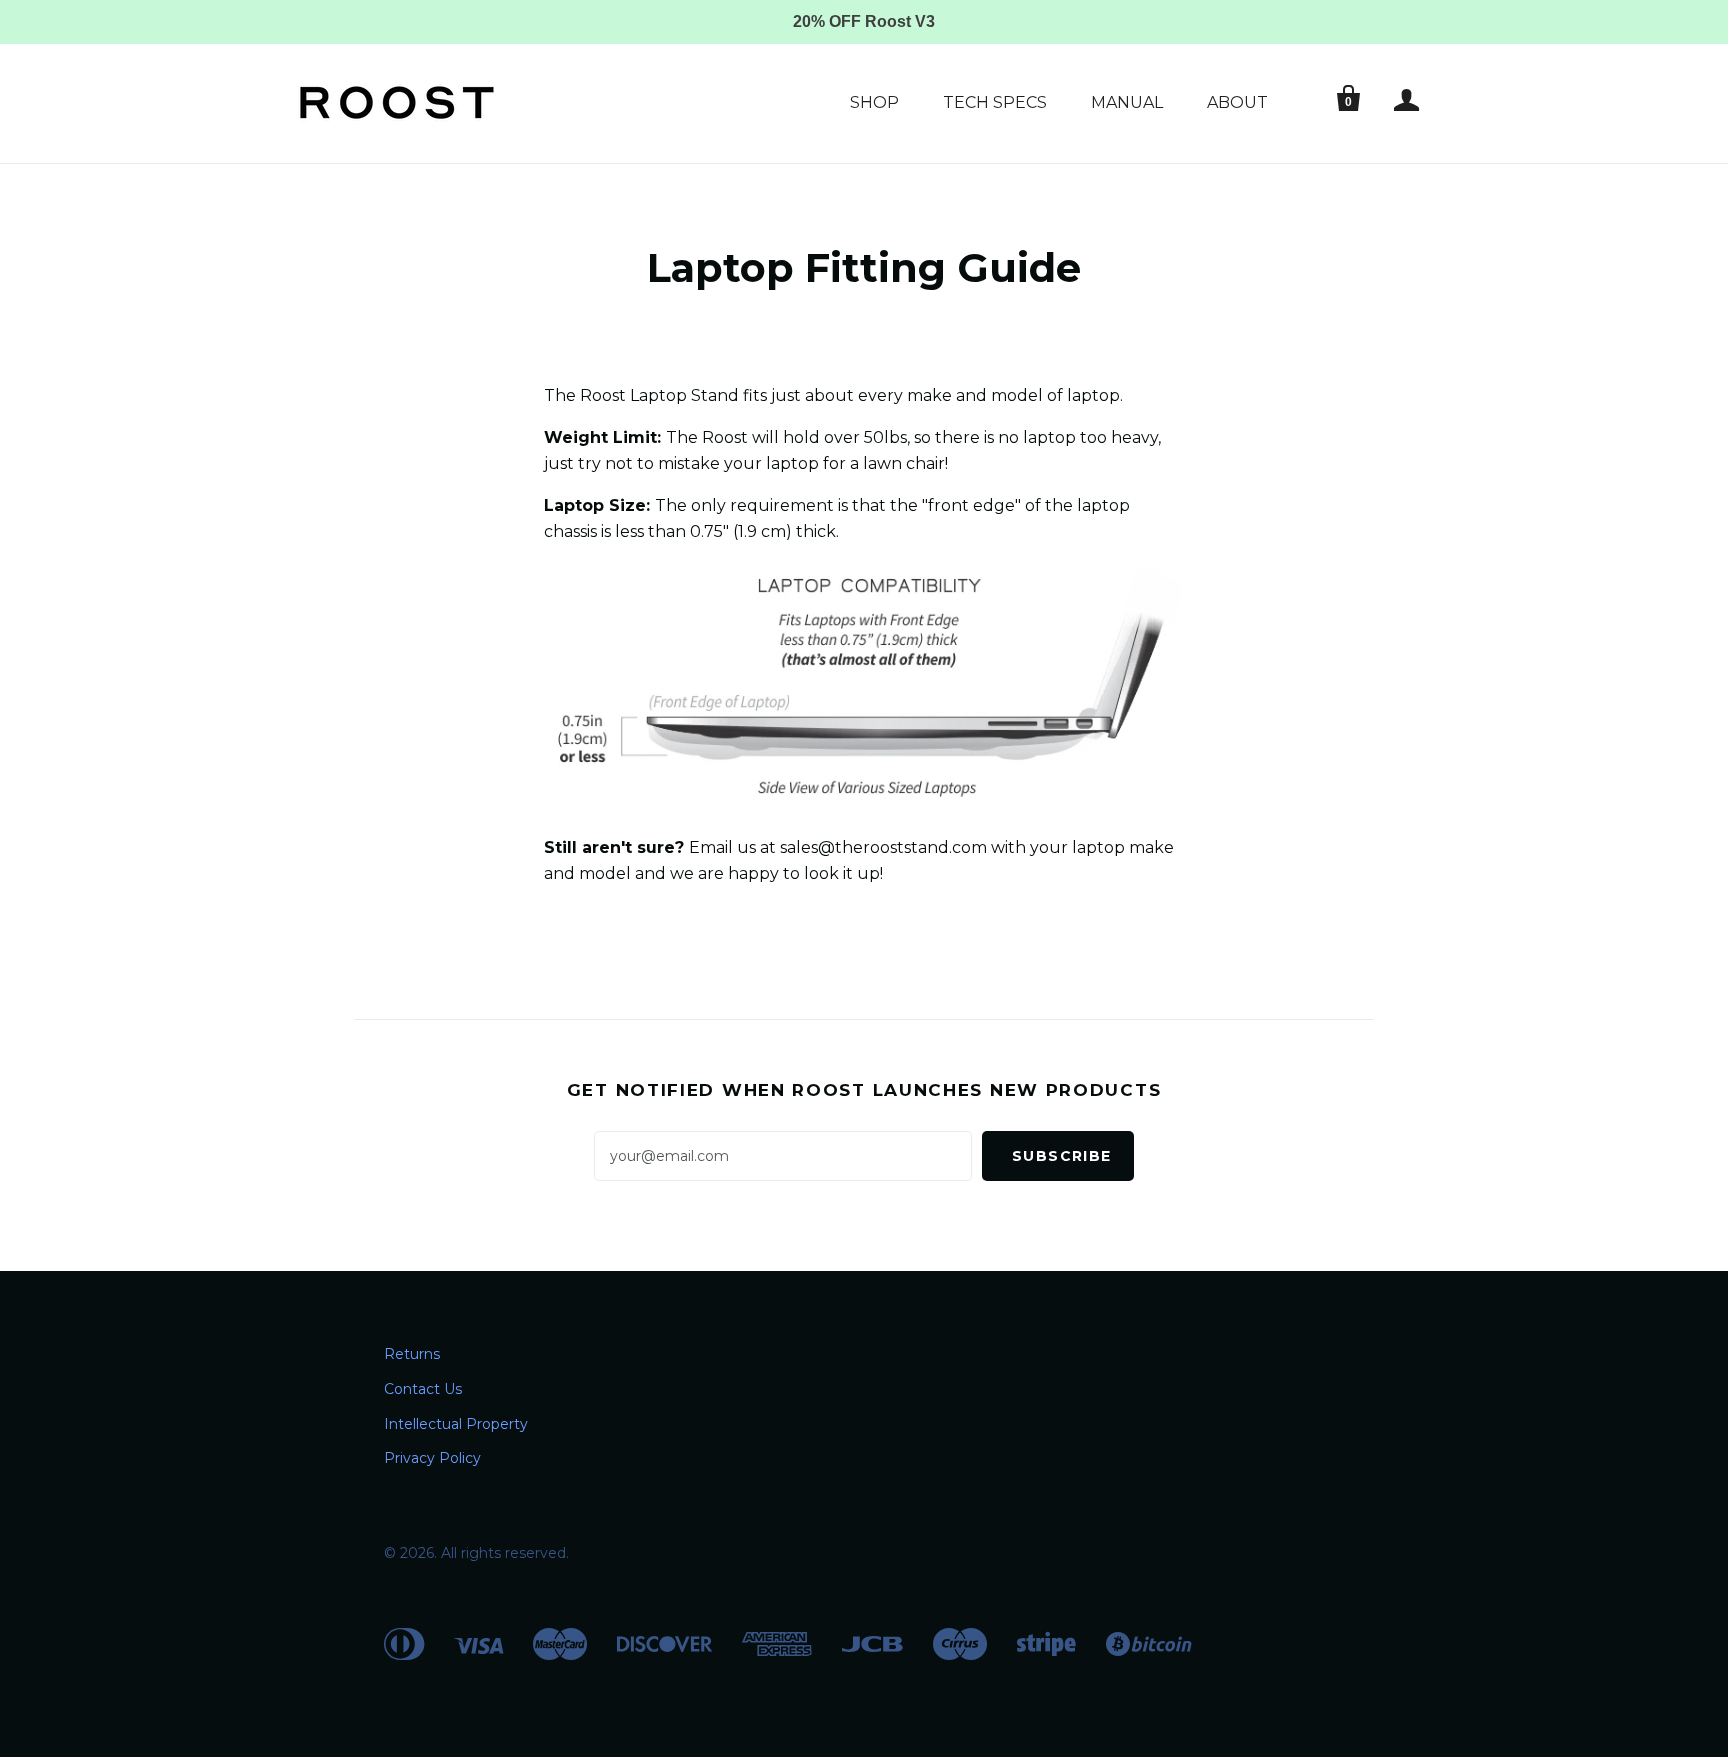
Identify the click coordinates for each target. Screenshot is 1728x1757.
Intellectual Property (456, 1424)
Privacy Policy (432, 1458)
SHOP (874, 102)
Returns (412, 1354)
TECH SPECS (995, 102)
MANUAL (1127, 102)
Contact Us (423, 1389)
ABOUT (1237, 102)
